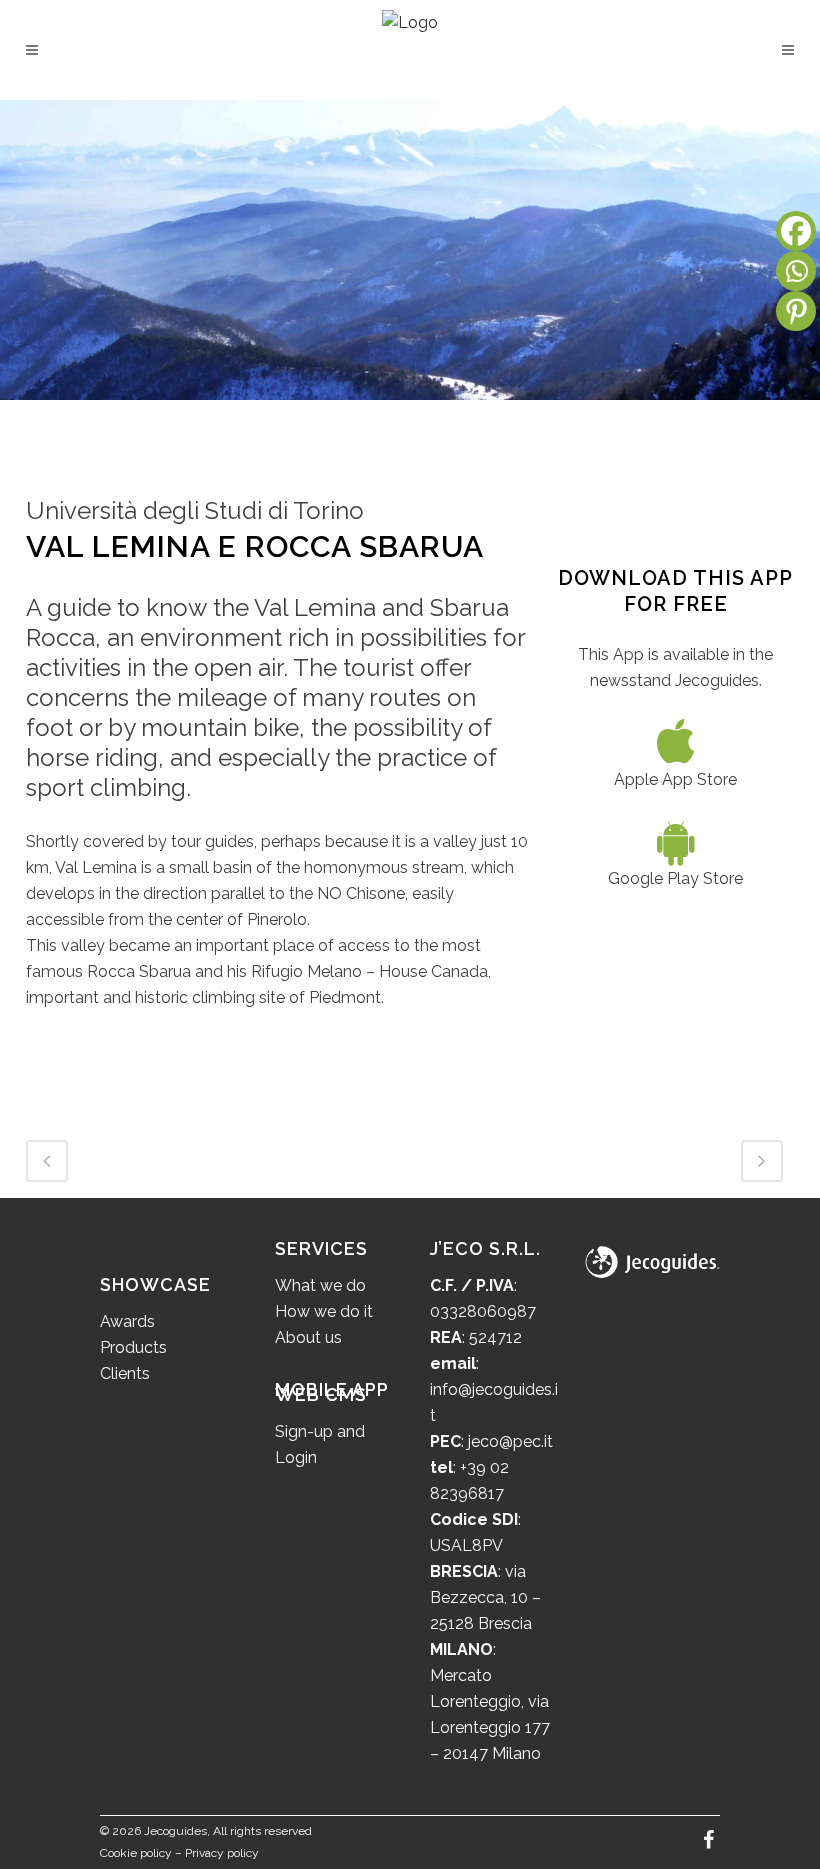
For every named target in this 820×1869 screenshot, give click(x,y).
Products (133, 1347)
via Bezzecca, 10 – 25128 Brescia (485, 1597)
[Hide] (812, 350)
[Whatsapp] (796, 271)
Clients (125, 1373)
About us (308, 1337)
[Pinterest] (796, 311)
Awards (127, 1321)
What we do (320, 1285)
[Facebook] (796, 231)
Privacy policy (222, 1853)
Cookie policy (136, 1853)
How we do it (324, 1311)
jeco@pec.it (510, 1441)
